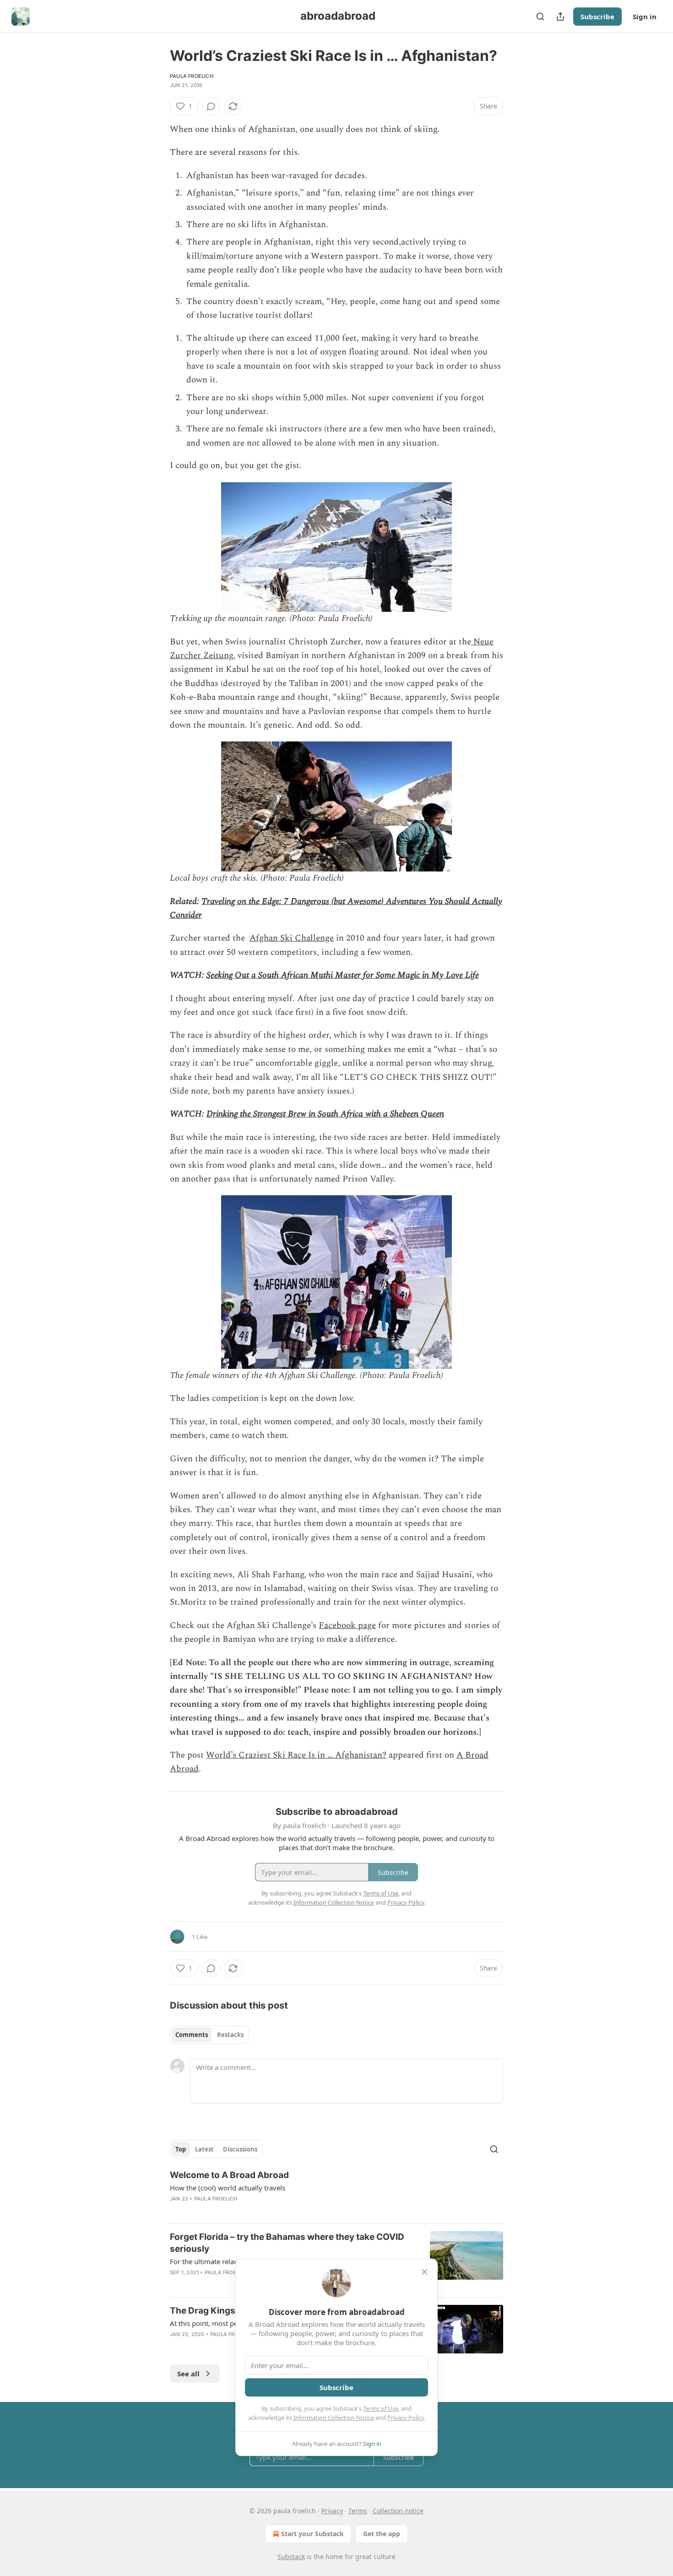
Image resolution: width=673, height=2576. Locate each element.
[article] (336, 2193)
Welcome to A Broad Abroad (229, 2175)
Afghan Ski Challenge (292, 938)
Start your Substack (312, 2534)
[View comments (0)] (211, 106)
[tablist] (209, 2035)
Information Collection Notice (334, 2418)
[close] (424, 2272)
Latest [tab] (204, 2149)
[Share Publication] (560, 16)
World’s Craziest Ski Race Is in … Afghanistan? (296, 1755)
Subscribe (597, 16)
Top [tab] (181, 2149)
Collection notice (398, 2511)
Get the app (382, 2534)
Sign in (645, 16)
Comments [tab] (192, 2035)
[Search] (540, 16)
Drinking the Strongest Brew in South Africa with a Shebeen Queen (325, 1114)
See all (188, 2374)
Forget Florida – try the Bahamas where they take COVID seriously (287, 2243)
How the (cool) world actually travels (228, 2188)
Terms (358, 2511)
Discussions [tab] (240, 2149)
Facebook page (347, 1626)
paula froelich (192, 76)
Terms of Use (381, 2408)
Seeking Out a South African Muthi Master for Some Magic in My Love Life (343, 975)
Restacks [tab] (230, 2035)
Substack (291, 2557)
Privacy (332, 2511)
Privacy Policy (406, 2418)
